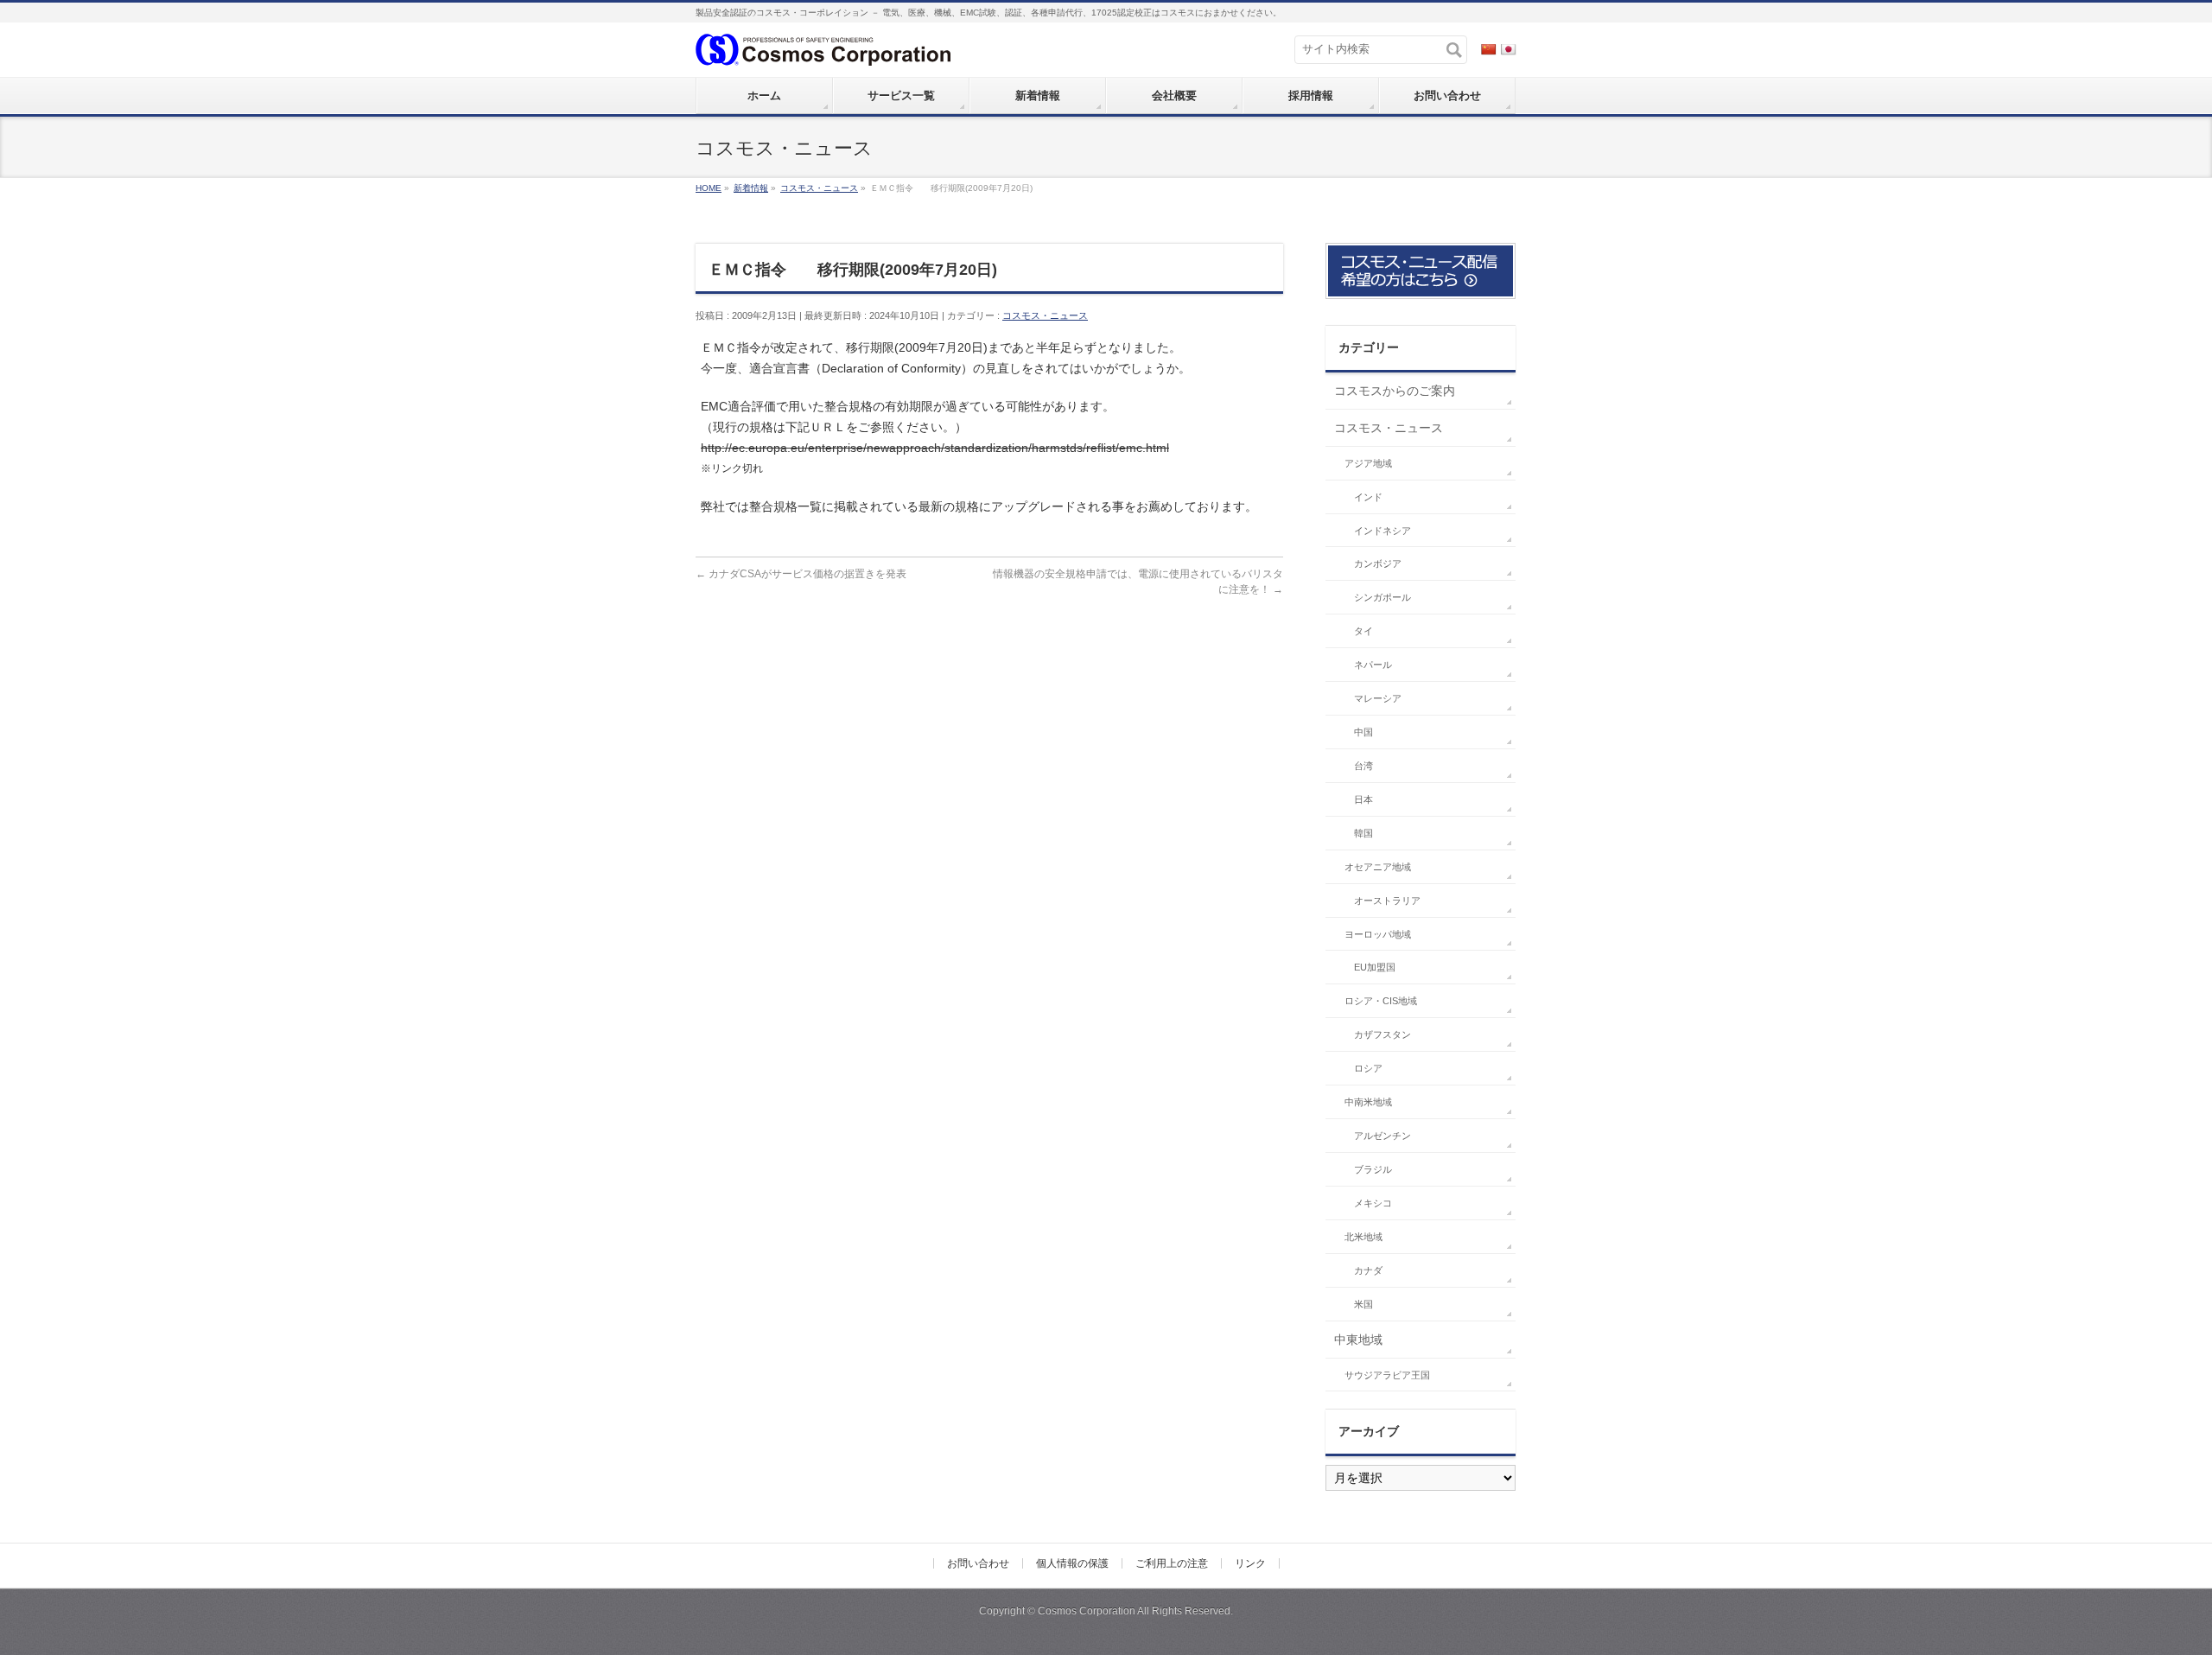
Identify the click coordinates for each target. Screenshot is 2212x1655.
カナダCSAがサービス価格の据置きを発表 (801, 574)
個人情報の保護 (1072, 1563)
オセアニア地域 (1378, 867)
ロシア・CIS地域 (1381, 1001)
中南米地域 (1368, 1102)
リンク (1250, 1563)
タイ (1363, 631)
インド (1368, 497)
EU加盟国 (1375, 967)
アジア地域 (1368, 463)
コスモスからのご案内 (1395, 391)
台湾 (1363, 766)
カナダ (1368, 1270)
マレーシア (1378, 698)
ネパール (1373, 665)
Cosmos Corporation (1087, 1611)
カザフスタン (1382, 1034)
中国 (1363, 732)
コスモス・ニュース (1045, 315)
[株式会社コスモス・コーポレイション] (823, 48)
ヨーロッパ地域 (1378, 934)
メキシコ (1373, 1203)
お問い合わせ (978, 1563)
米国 (1363, 1304)
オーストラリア (1387, 901)
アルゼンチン (1382, 1136)
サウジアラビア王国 (1387, 1375)
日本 (1363, 799)
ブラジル (1373, 1169)
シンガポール (1382, 597)
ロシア (1368, 1068)
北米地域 (1363, 1237)
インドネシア (1382, 531)
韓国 (1363, 833)
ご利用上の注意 (1172, 1563)
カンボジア (1378, 563)
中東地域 (1358, 1340)
